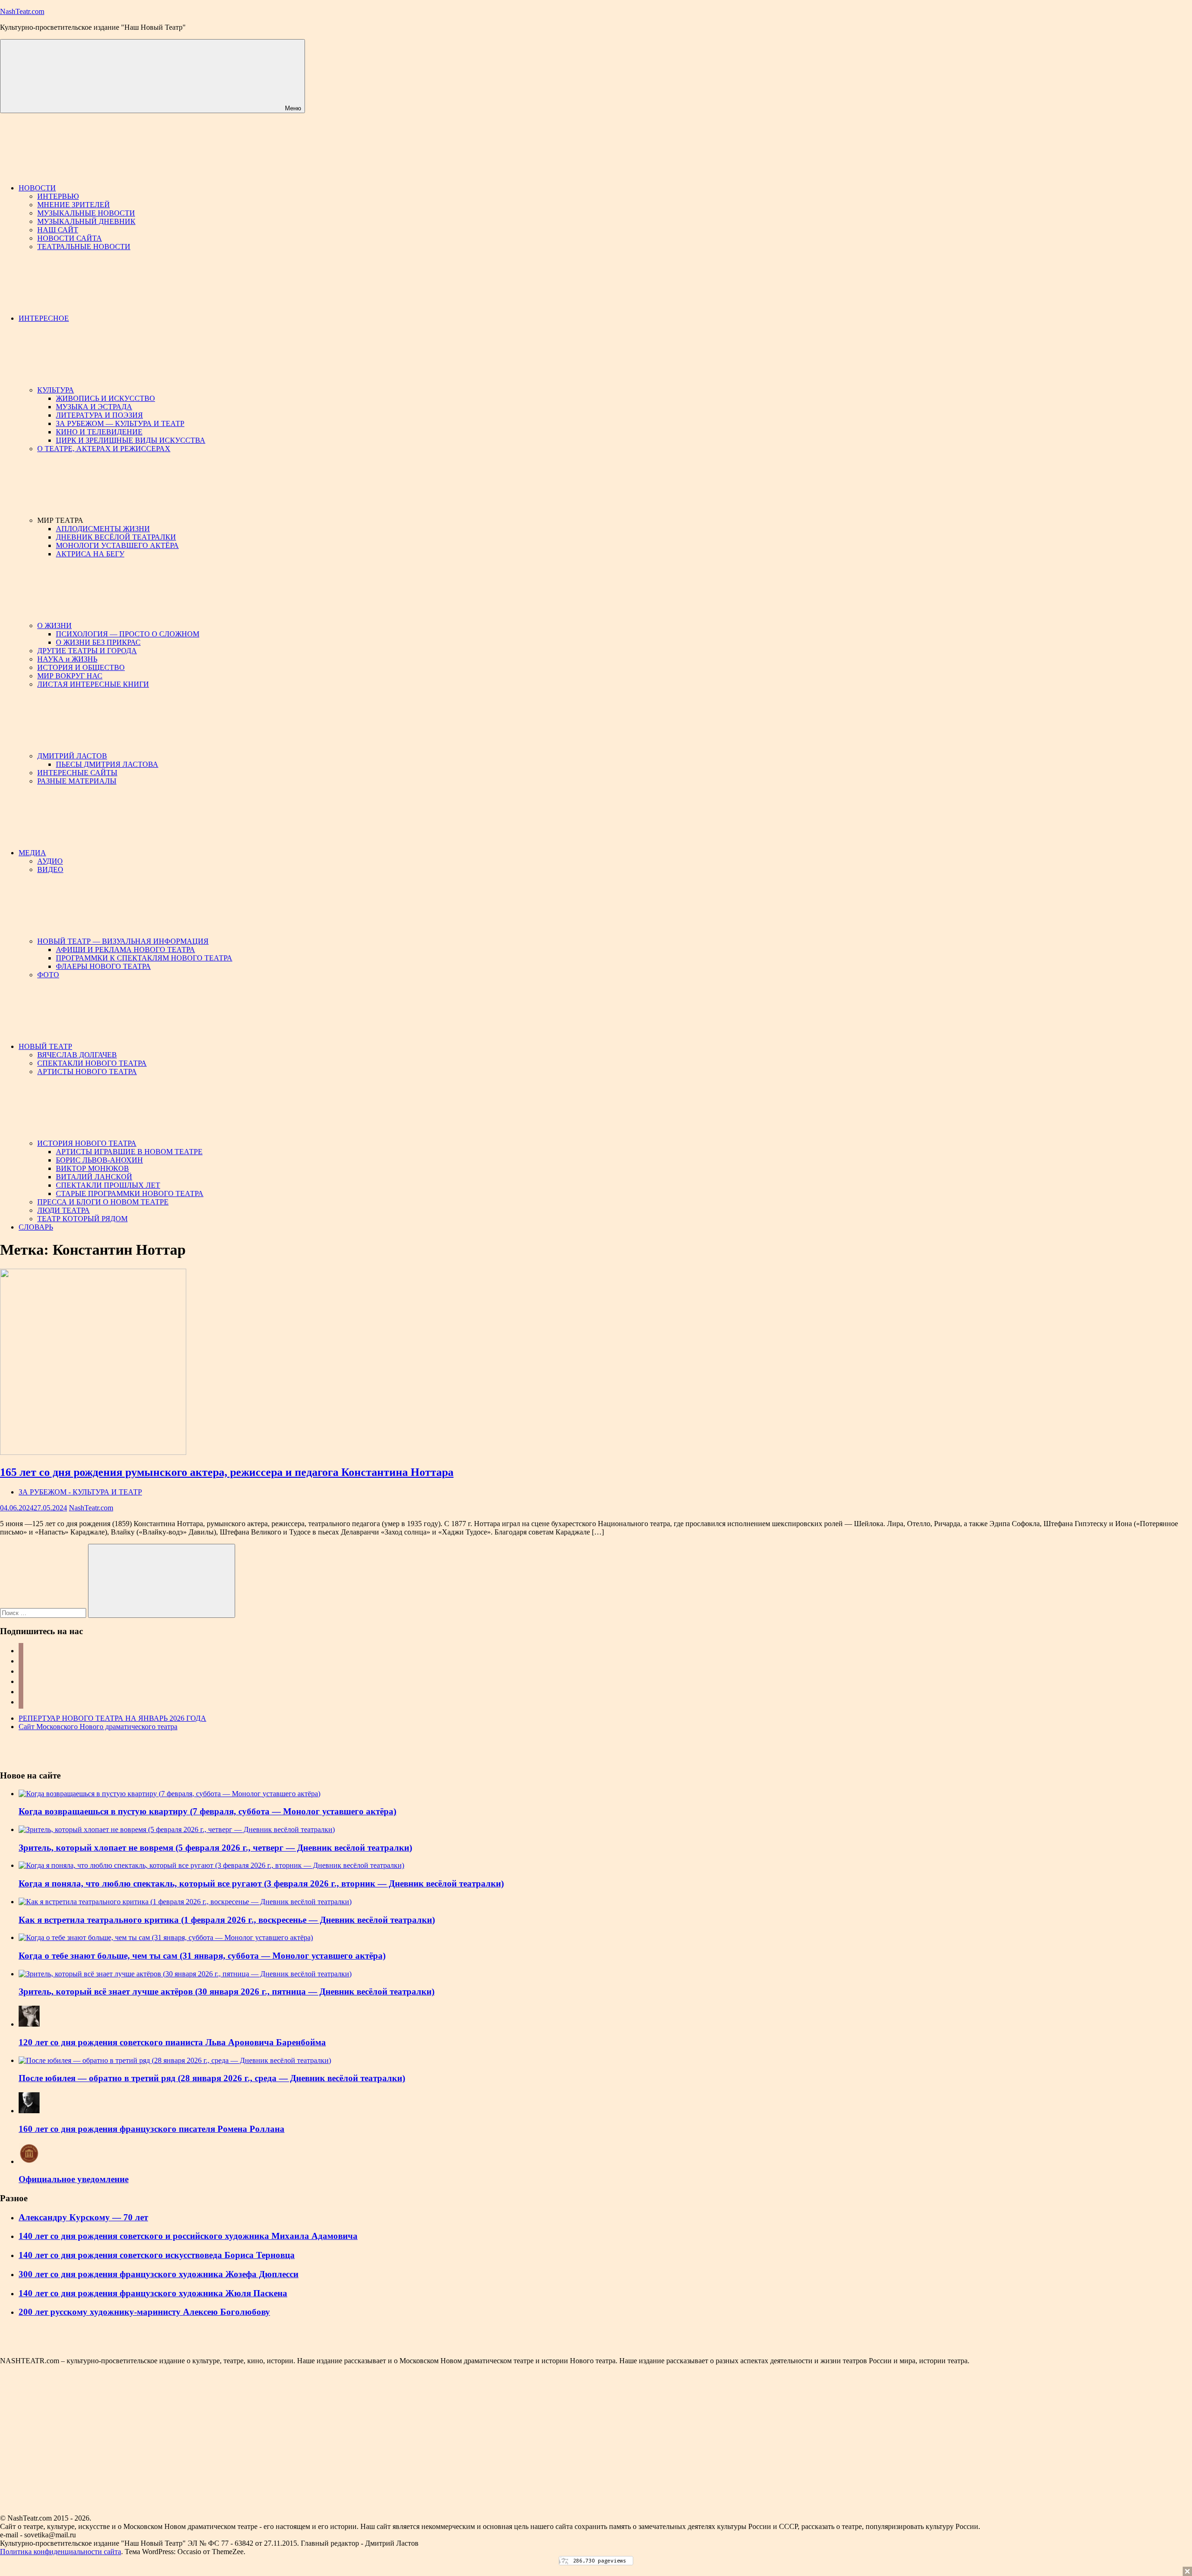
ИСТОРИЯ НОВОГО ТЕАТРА (87, 1143)
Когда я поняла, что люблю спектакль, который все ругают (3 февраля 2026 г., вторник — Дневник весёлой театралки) (261, 1883)
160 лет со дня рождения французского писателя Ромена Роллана (152, 2129)
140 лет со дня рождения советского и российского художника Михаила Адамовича (188, 2236)
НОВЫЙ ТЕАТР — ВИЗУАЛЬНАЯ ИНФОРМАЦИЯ (123, 941)
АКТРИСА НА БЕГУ (90, 554)
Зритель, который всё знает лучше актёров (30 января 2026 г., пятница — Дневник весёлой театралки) (227, 1991)
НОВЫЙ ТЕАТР (45, 1046)
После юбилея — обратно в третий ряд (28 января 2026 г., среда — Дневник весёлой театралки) (212, 2078)
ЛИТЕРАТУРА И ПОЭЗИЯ (99, 415)
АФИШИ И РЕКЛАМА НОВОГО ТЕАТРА (125, 950)
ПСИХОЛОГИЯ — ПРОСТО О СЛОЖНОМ (128, 634)
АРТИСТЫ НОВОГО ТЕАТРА (87, 1072)
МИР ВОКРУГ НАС (70, 676)
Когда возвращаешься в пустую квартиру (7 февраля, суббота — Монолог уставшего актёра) (207, 1811)
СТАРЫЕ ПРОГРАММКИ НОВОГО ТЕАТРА (130, 1193)
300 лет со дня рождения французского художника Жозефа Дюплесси (159, 2274)
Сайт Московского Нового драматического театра (98, 1727)
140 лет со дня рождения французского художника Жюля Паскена (153, 2293)
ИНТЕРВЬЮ (58, 196)
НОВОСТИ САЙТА (70, 238)
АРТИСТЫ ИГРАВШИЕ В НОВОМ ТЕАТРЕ (129, 1152)
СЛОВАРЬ (36, 1227)
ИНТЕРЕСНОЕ (44, 318)
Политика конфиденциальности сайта (61, 2552)
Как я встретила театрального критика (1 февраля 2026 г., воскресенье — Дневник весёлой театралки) (227, 1920)
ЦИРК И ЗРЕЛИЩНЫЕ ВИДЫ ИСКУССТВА (131, 440)
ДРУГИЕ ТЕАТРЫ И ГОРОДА (87, 651)
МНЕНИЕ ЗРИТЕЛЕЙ (74, 205)
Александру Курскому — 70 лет (83, 2217)
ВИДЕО (50, 869)
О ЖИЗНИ (54, 625)
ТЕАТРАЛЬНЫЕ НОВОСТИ (84, 247)
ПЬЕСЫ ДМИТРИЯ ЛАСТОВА (107, 764)
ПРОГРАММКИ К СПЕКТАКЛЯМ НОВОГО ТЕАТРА (144, 958)
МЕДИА (32, 853)
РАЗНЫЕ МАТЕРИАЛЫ (77, 781)
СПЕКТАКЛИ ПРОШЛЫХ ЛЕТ (108, 1185)
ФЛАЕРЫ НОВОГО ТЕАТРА (103, 966)
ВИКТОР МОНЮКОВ (92, 1168)
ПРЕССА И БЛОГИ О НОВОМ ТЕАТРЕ (103, 1202)
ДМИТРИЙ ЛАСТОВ (72, 756)
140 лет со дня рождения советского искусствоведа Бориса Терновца (157, 2255)
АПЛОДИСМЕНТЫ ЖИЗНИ (103, 529)
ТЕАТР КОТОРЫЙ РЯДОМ (82, 1219)
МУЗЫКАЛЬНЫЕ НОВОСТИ (86, 213)
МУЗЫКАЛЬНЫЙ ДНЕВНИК (86, 221)
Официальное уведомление (74, 2179)
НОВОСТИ (37, 188)
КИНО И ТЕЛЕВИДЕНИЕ (99, 432)
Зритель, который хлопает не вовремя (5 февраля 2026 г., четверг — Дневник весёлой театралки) (215, 1848)
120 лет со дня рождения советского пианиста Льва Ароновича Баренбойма (172, 2042)
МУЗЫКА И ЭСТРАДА (94, 407)
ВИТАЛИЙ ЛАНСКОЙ (94, 1177)
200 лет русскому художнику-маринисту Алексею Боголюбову (144, 2312)
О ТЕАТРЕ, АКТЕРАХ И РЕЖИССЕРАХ (104, 449)
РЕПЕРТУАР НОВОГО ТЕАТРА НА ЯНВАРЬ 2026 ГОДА (112, 1718)
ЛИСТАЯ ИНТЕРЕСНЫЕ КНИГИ (93, 684)
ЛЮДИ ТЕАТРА (64, 1210)
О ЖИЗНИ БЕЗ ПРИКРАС (98, 642)
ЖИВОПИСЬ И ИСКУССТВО (105, 398)
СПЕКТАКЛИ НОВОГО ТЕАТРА (92, 1063)
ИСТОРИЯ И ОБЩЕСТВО (81, 667)
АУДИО (50, 861)
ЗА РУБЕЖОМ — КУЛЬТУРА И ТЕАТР (120, 423)
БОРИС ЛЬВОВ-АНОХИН (99, 1160)
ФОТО (48, 975)
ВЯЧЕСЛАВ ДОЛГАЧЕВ (77, 1055)
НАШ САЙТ (58, 230)
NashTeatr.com (22, 11)
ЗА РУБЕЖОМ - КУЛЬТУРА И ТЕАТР (80, 1492)
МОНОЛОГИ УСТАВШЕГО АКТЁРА (117, 545)
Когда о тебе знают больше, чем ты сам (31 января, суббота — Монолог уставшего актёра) (202, 1956)
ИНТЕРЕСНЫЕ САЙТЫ (77, 773)
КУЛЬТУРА (56, 390)
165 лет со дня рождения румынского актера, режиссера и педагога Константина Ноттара (227, 1472)
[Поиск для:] (44, 1613)
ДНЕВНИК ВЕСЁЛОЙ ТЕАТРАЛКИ (116, 537)
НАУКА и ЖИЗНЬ (67, 659)
